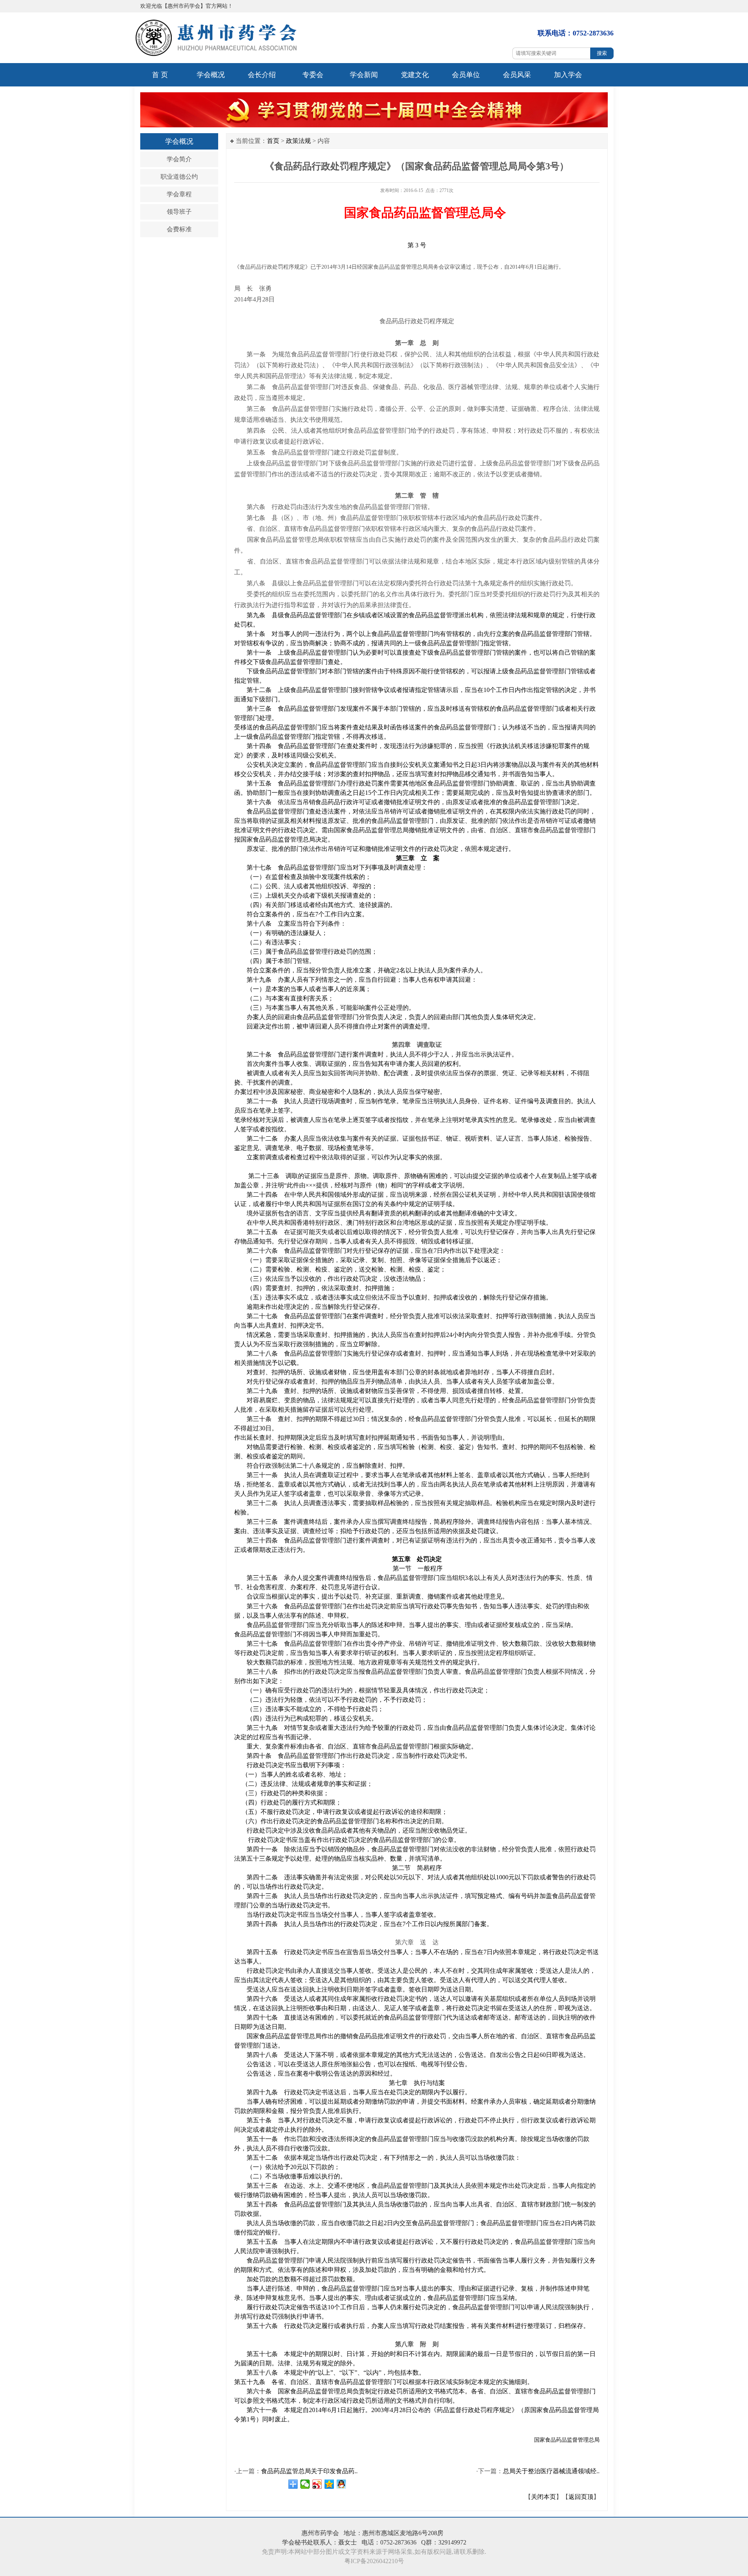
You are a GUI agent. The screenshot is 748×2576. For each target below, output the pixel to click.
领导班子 (179, 212)
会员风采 (517, 75)
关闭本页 (543, 2497)
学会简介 (179, 159)
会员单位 (466, 75)
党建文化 (415, 75)
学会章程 (179, 194)
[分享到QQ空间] (329, 2484)
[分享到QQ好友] (341, 2484)
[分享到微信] (305, 2484)
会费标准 (179, 229)
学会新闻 (364, 75)
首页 (273, 141)
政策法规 (298, 141)
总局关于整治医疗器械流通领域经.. (551, 2471)
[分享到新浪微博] (317, 2484)
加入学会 (568, 75)
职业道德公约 (179, 177)
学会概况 (211, 75)
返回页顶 (581, 2497)
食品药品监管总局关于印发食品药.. (309, 2471)
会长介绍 (262, 75)
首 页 (160, 75)
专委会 (313, 75)
